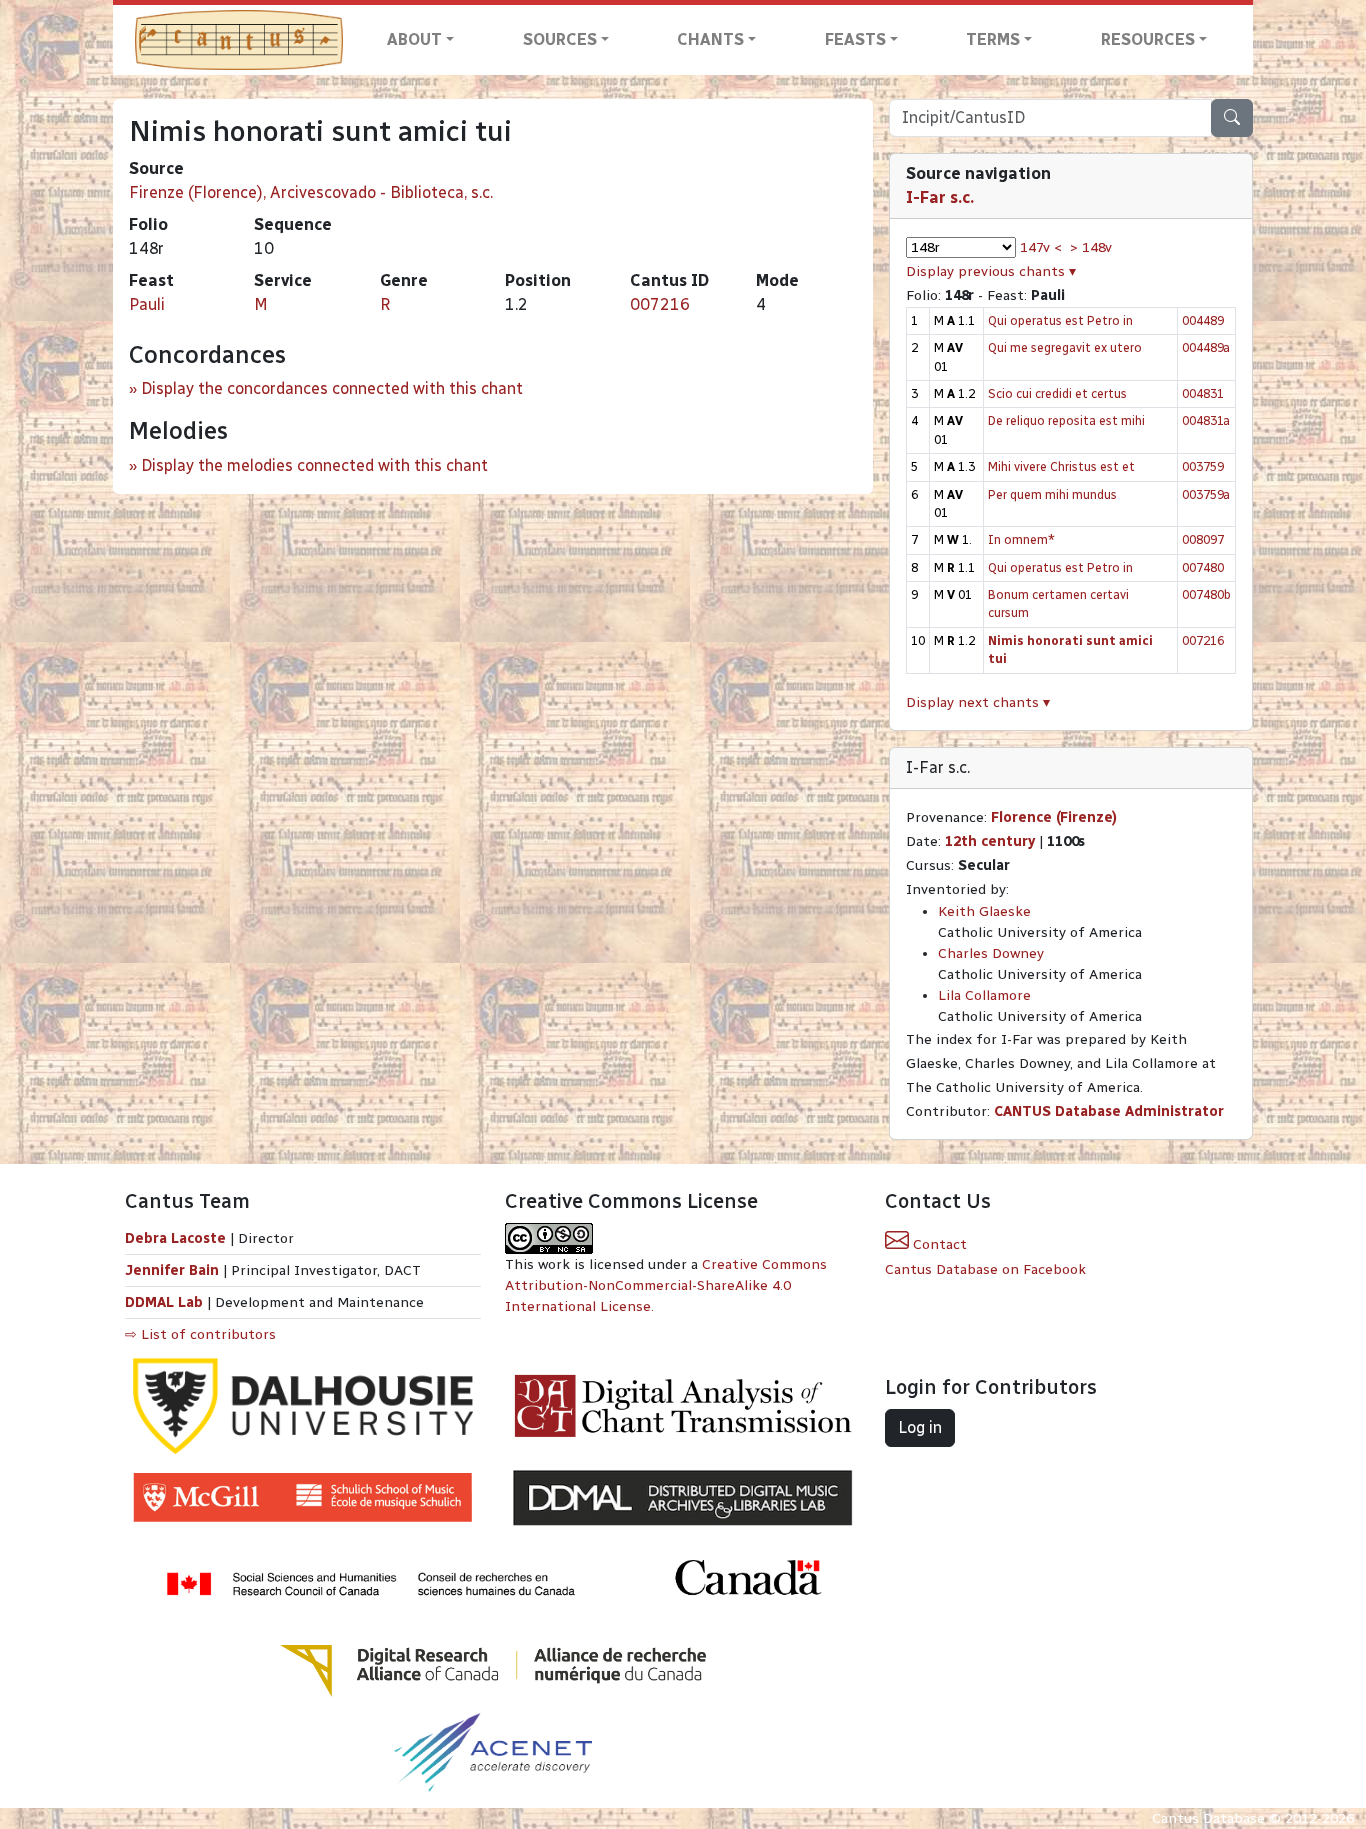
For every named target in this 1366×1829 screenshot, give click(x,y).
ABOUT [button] (414, 39)
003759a (1206, 494)
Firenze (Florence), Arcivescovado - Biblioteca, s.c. (311, 192)
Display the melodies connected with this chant (314, 465)
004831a (1206, 420)
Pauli (147, 304)
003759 (1203, 466)
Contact (938, 1244)
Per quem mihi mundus (1052, 494)
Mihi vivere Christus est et (1061, 466)
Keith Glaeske (984, 911)
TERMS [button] (993, 39)
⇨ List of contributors (200, 1334)
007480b (1206, 594)
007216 (660, 304)
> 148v (1091, 247)
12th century (990, 841)
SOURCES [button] (560, 39)
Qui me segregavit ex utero (1065, 347)
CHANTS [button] (710, 39)
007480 (1203, 567)
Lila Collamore (984, 995)
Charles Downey (991, 953)
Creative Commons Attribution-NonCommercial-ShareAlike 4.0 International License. (666, 1285)
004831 (1203, 393)
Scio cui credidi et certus (1057, 393)
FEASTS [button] (855, 39)
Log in (920, 1427)
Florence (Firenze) (1054, 817)
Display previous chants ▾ (991, 271)
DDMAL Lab (164, 1302)
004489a (1206, 347)
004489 (1203, 320)
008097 (1203, 539)
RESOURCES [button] (1148, 39)
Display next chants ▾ (978, 702)
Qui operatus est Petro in (1060, 320)
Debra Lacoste (175, 1238)
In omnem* (1021, 539)
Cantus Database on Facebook (985, 1269)
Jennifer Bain (174, 1270)
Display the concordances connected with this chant (332, 388)
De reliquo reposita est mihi (1066, 420)
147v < (1041, 247)
